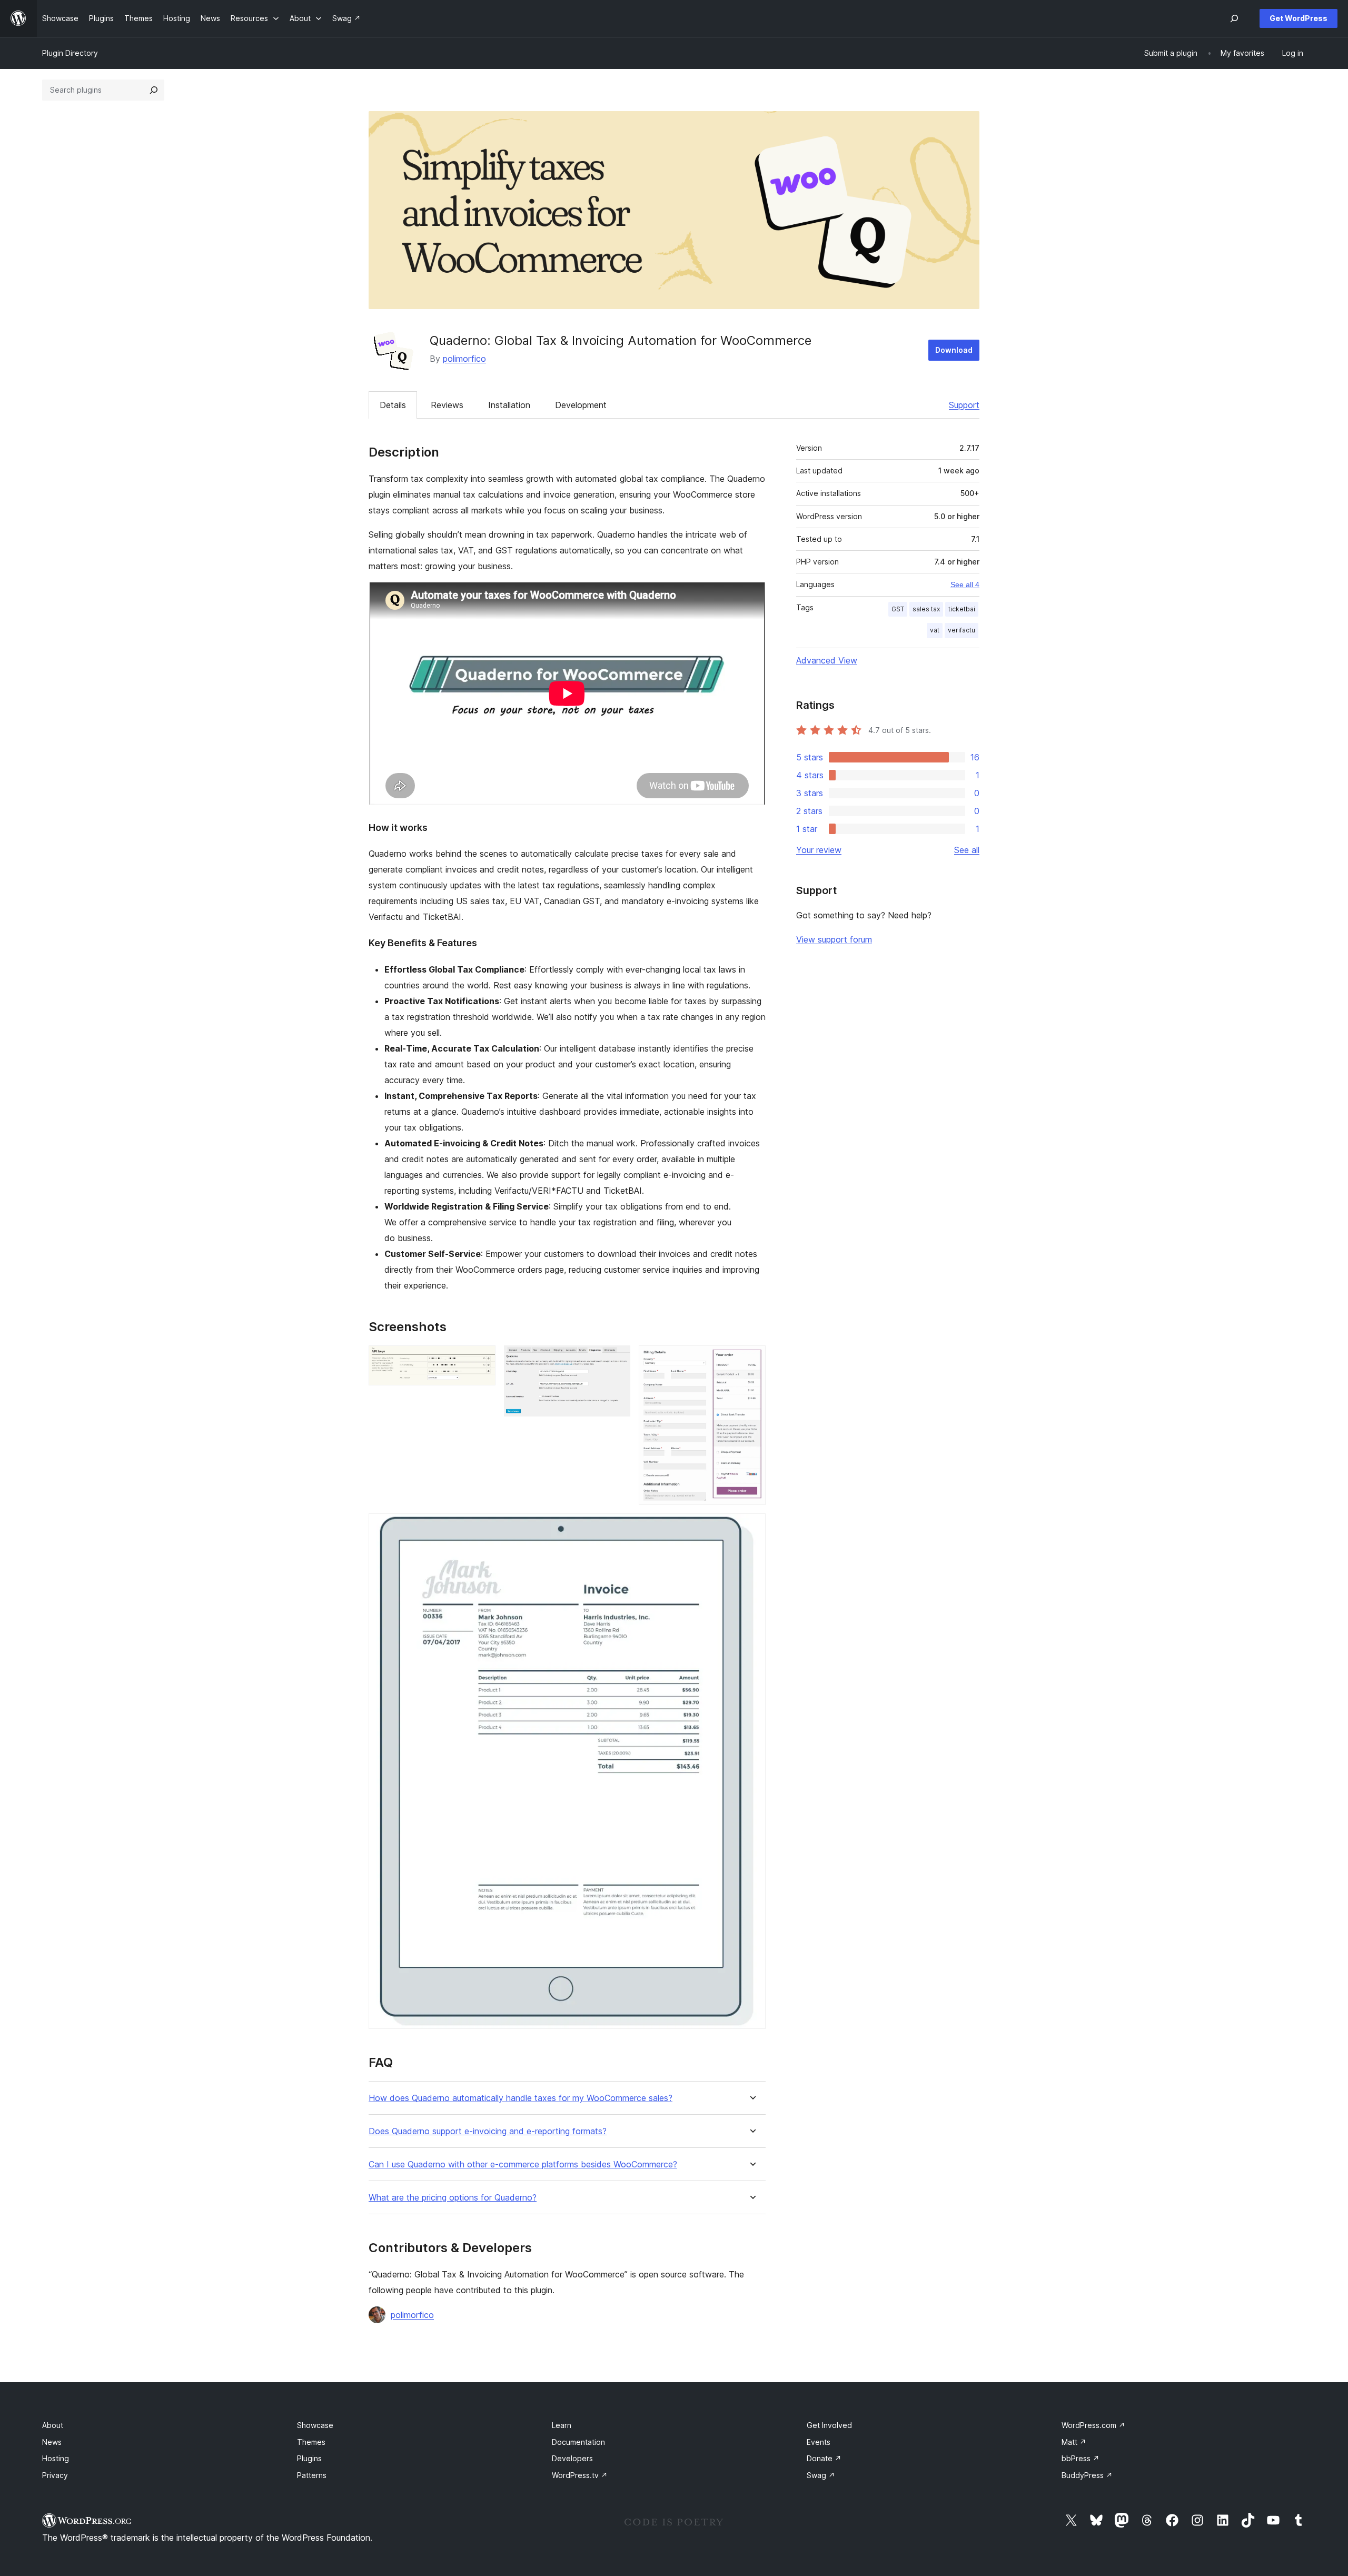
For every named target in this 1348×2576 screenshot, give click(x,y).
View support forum (834, 939)
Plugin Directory (70, 53)
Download (954, 350)
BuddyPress (1087, 2475)
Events (819, 2442)
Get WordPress (1299, 18)
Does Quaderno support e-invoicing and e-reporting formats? (488, 2131)
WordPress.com (1093, 2425)
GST (898, 609)
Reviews (447, 405)
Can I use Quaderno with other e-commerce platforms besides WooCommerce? (523, 2164)
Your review (819, 850)
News (52, 2442)
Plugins (309, 2458)
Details (393, 405)
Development (581, 405)
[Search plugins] (154, 90)
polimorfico (464, 359)
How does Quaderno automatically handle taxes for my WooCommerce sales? (521, 2098)
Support (964, 405)
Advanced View (827, 660)
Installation (509, 405)
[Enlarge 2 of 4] (616, 1360)
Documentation (578, 2442)
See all (967, 850)
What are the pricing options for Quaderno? (453, 2198)
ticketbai (962, 609)
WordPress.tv (580, 2475)
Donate (824, 2458)
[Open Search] (1234, 18)
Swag (821, 2475)
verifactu (962, 630)
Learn (562, 2425)
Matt (1074, 2442)
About (53, 2425)
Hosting (56, 2458)
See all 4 (965, 584)
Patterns (312, 2475)
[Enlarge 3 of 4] (751, 1360)
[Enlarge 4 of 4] (751, 1528)
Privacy (55, 2475)
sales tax (926, 609)
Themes (311, 2442)
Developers (572, 2458)
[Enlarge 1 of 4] (481, 1360)
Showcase (315, 2425)
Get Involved (829, 2425)
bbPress (1081, 2458)
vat (935, 630)
